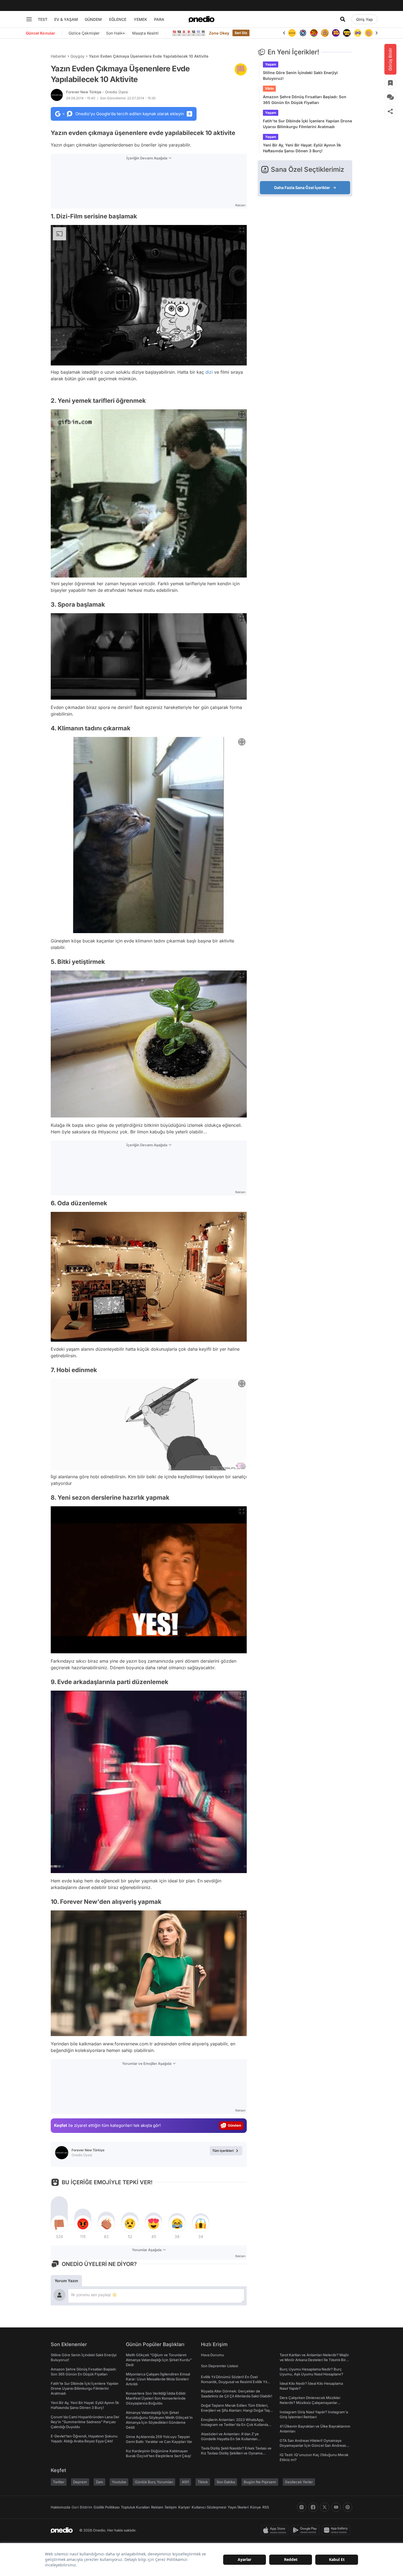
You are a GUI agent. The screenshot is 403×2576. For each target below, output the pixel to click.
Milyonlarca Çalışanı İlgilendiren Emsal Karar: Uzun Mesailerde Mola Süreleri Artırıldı (158, 2379)
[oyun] (347, 33)
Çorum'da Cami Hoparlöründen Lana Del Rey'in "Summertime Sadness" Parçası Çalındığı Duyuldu (85, 2422)
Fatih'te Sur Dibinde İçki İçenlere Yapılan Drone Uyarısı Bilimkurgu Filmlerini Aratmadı (307, 124)
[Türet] (303, 33)
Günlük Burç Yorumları (154, 2482)
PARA (159, 19)
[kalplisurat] (369, 33)
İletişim (171, 2507)
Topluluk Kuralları (135, 2507)
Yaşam (271, 64)
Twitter (59, 2482)
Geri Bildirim (82, 2507)
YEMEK (141, 19)
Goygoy (77, 56)
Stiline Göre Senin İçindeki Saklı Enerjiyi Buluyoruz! (300, 75)
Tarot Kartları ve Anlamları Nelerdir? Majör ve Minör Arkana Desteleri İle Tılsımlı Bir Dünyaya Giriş (314, 2360)
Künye (256, 2507)
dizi (209, 372)
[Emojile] (336, 33)
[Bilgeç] (314, 33)
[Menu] (29, 19)
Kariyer (184, 2507)
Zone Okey (219, 33)
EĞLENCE (118, 19)
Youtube (119, 2482)
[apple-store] (276, 2530)
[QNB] (292, 33)
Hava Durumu (212, 2355)
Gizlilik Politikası (107, 2507)
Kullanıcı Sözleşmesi (209, 2507)
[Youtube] (336, 2507)
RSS (266, 2507)
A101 (185, 2482)
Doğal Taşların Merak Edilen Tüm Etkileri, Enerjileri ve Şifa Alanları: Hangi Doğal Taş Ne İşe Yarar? (235, 2410)
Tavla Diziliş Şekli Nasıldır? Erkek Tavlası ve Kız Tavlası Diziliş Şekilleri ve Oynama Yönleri (236, 2453)
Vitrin (269, 88)
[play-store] (306, 2530)
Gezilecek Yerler (299, 2482)
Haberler (58, 56)
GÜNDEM (93, 19)
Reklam (157, 2507)
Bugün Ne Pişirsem (260, 2482)
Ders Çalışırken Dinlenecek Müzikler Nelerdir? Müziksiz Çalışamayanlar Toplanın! (310, 2403)
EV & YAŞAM (66, 19)
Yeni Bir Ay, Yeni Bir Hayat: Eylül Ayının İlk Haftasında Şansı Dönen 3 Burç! (302, 148)
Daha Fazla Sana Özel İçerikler (302, 188)
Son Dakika (226, 2482)
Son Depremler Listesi (219, 2366)
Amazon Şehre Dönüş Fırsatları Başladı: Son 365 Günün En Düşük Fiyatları (305, 100)
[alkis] (358, 33)
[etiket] (241, 69)
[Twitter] (325, 2507)
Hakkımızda (60, 2507)
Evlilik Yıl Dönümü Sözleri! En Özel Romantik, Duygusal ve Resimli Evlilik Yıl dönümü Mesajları (234, 2382)
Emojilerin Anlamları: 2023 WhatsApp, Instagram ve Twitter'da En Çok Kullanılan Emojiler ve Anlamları (236, 2425)
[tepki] (59, 2224)
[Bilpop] (325, 33)
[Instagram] (302, 2507)
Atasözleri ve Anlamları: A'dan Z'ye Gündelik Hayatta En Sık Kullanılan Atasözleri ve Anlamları (230, 2439)
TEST (43, 19)
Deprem (80, 2482)
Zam (99, 2482)
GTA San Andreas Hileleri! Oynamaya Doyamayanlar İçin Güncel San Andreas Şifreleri (313, 2445)
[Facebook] (313, 2507)
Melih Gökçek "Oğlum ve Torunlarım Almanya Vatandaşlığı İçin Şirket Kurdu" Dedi (159, 2360)
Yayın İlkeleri (238, 2507)
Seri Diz (241, 33)
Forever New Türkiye (97, 92)
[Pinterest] (348, 2507)
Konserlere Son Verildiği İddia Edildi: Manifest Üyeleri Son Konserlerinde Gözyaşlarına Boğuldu (156, 2398)
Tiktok (203, 2482)
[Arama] (343, 19)
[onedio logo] (201, 19)
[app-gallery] (337, 2530)
